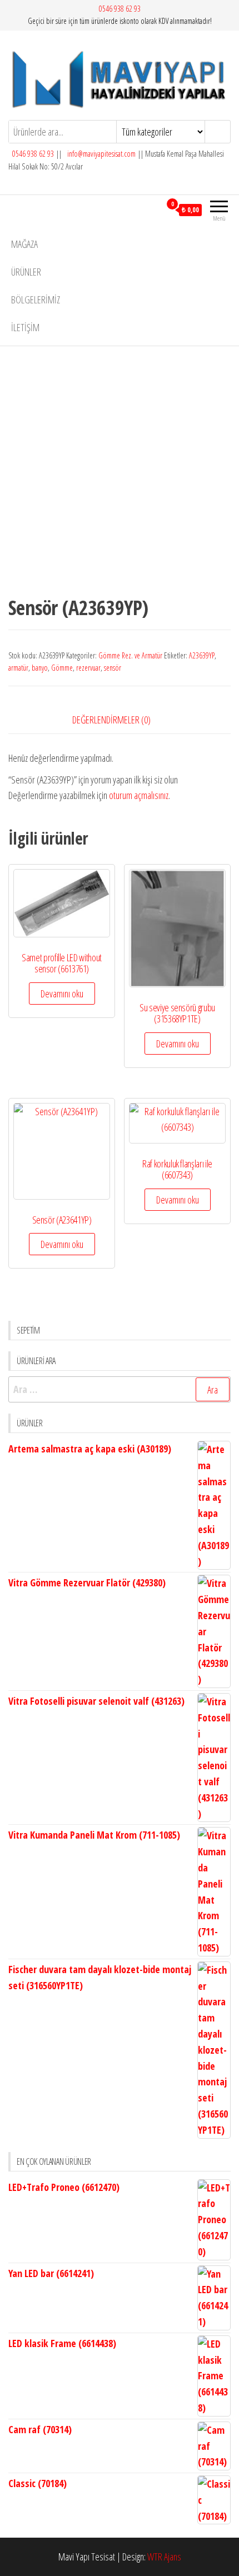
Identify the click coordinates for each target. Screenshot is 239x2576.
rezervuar (88, 668)
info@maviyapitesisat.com (101, 154)
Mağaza (24, 244)
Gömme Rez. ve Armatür (130, 655)
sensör (113, 668)
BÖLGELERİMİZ (36, 299)
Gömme (62, 668)
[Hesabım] (152, 209)
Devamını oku (62, 994)
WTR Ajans (164, 2557)
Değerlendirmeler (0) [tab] (111, 720)
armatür (18, 668)
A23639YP (202, 655)
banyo (40, 668)
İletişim (25, 327)
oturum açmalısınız (139, 795)
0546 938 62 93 (120, 9)
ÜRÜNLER (26, 272)
